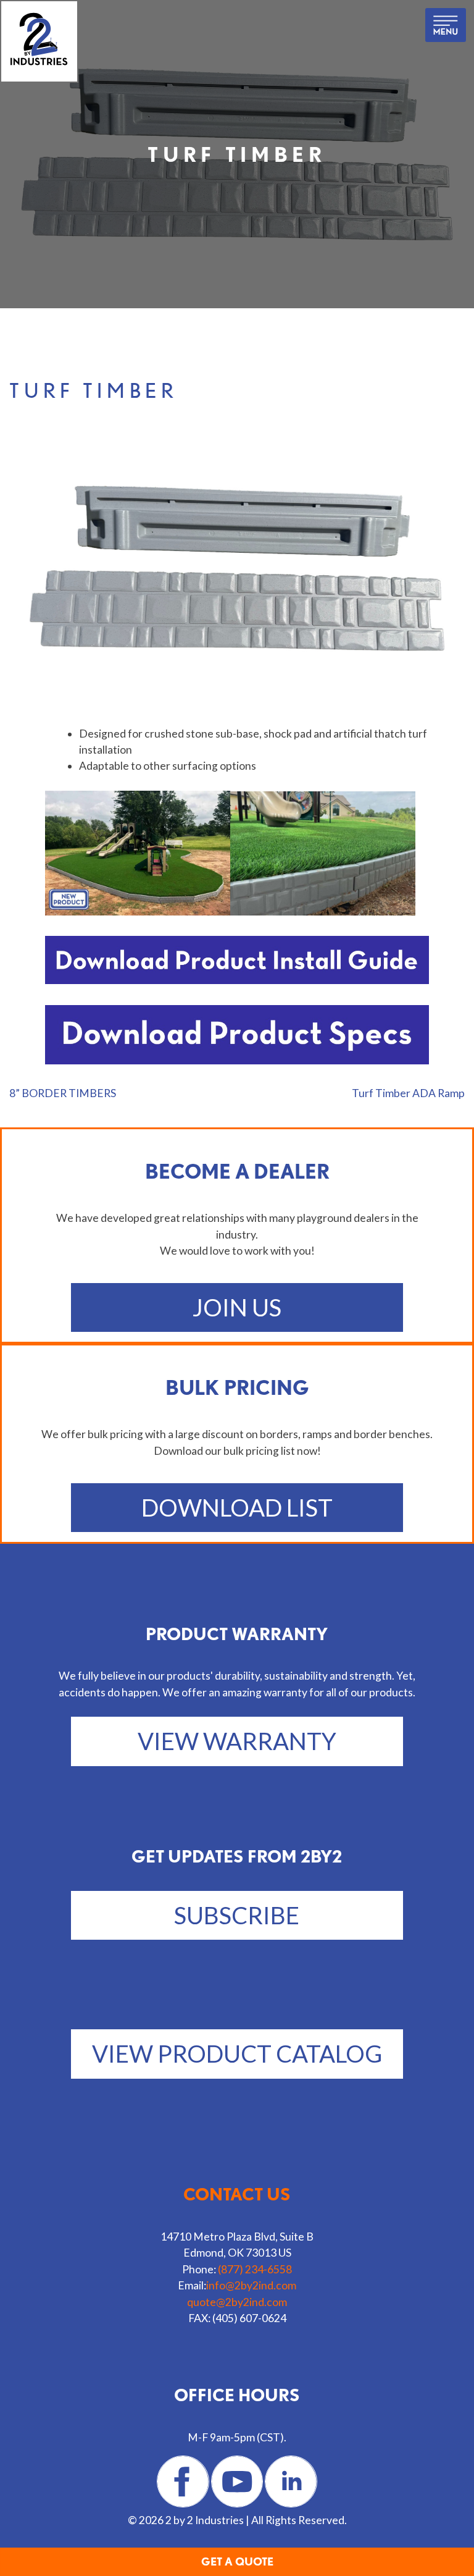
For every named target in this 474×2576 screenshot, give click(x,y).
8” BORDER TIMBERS (63, 1093)
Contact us (237, 2194)
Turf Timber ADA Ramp (408, 1093)
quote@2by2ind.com (237, 2302)
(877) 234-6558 (255, 2269)
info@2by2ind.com (251, 2285)
